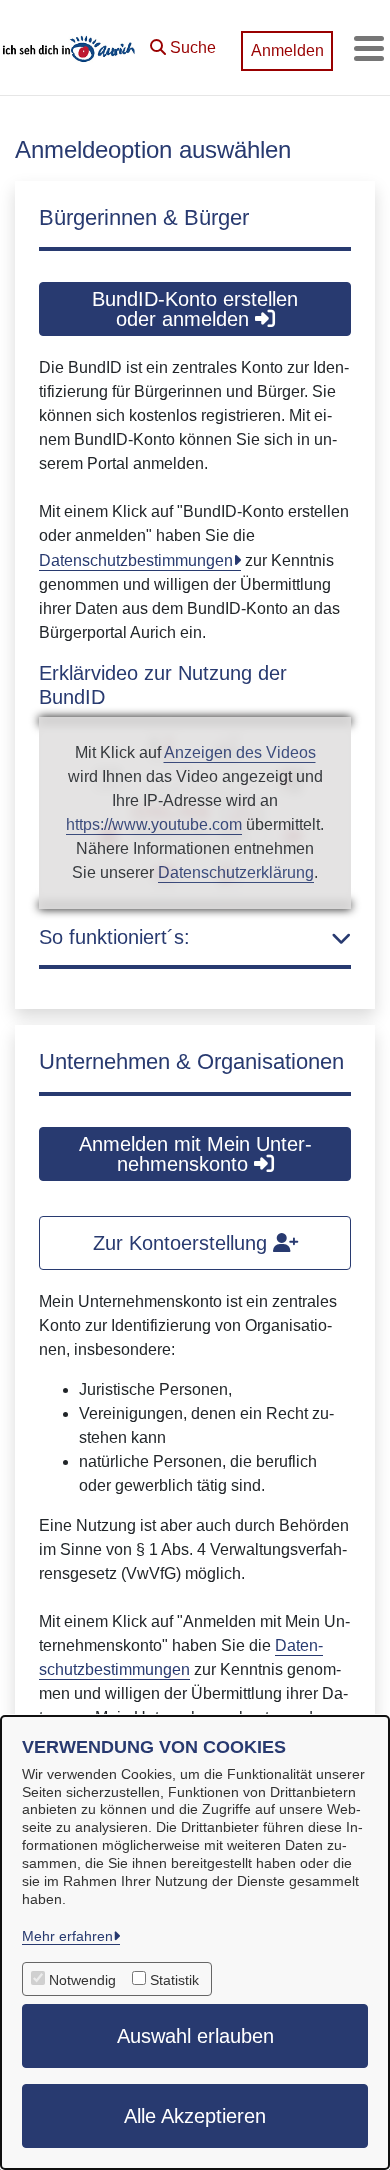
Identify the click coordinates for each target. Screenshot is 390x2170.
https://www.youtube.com (154, 824)
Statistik (174, 1980)
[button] (183, 43)
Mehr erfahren (67, 1936)
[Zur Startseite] (70, 48)
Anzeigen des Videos (240, 752)
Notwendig (82, 1980)
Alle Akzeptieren (195, 2116)
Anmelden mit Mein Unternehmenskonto (195, 1154)
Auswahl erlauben (195, 2036)
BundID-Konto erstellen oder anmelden (195, 309)
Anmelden (287, 50)
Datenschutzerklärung (236, 872)
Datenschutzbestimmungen (136, 560)
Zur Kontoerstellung (183, 1243)
